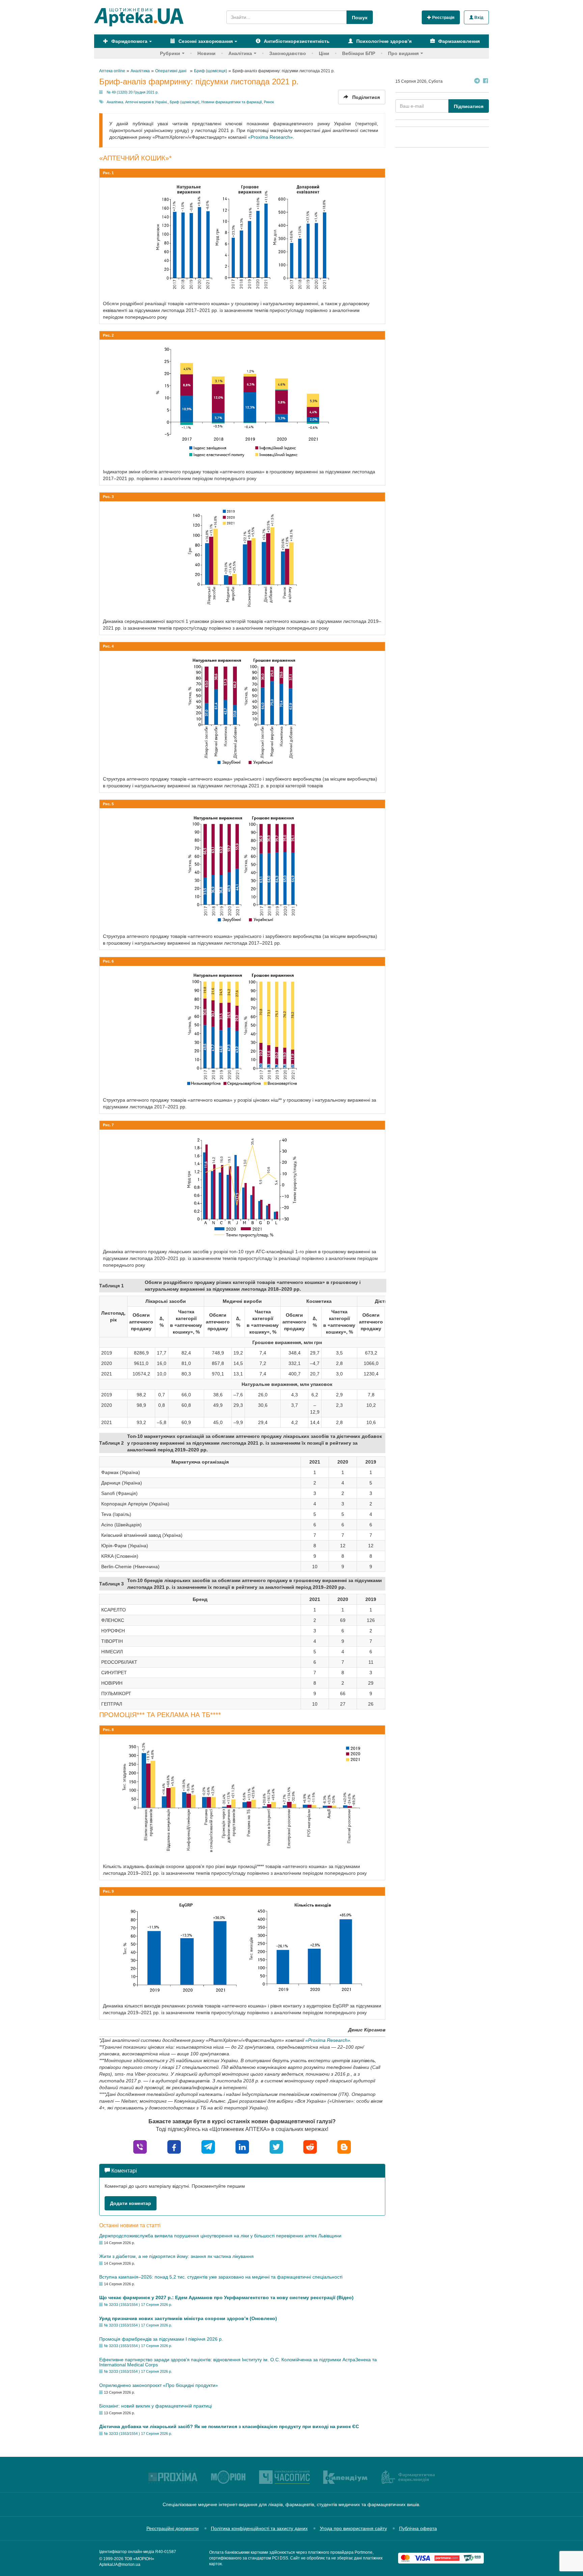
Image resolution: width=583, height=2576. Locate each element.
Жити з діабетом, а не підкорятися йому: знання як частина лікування (176, 2256)
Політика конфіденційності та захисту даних (259, 2528)
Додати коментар (131, 2203)
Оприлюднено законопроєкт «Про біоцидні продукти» (159, 2385)
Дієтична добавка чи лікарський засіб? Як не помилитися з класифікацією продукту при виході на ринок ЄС (229, 2426)
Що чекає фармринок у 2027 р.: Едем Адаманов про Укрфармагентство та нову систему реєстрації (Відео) (226, 2297)
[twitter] (276, 2146)
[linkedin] (242, 2146)
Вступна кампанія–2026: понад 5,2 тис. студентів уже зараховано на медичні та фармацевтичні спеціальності (221, 2277)
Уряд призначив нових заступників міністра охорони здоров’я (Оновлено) (188, 2318)
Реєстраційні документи (173, 2528)
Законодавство (288, 53)
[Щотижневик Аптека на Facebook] (485, 82)
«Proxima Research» (270, 137)
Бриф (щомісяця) (185, 102)
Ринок (269, 102)
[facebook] (174, 2146)
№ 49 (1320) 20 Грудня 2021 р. (133, 92)
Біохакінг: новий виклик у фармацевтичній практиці (156, 2406)
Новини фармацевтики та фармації (232, 102)
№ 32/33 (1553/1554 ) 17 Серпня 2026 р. (138, 2305)
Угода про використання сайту (353, 2528)
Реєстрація (443, 18)
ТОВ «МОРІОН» (139, 2559)
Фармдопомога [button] (129, 41)
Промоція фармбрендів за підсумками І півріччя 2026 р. (161, 2339)
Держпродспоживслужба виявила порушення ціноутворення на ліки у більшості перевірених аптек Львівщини (220, 2236)
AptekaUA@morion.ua (120, 2565)
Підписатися (469, 106)
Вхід (478, 18)
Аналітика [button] (240, 53)
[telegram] (208, 2146)
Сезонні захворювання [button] (205, 41)
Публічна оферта (418, 2528)
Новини (206, 53)
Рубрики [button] (170, 53)
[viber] (140, 2146)
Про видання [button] (403, 53)
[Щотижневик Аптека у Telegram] (477, 82)
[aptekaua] (344, 2146)
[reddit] (310, 2146)
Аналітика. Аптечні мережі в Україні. (137, 102)
